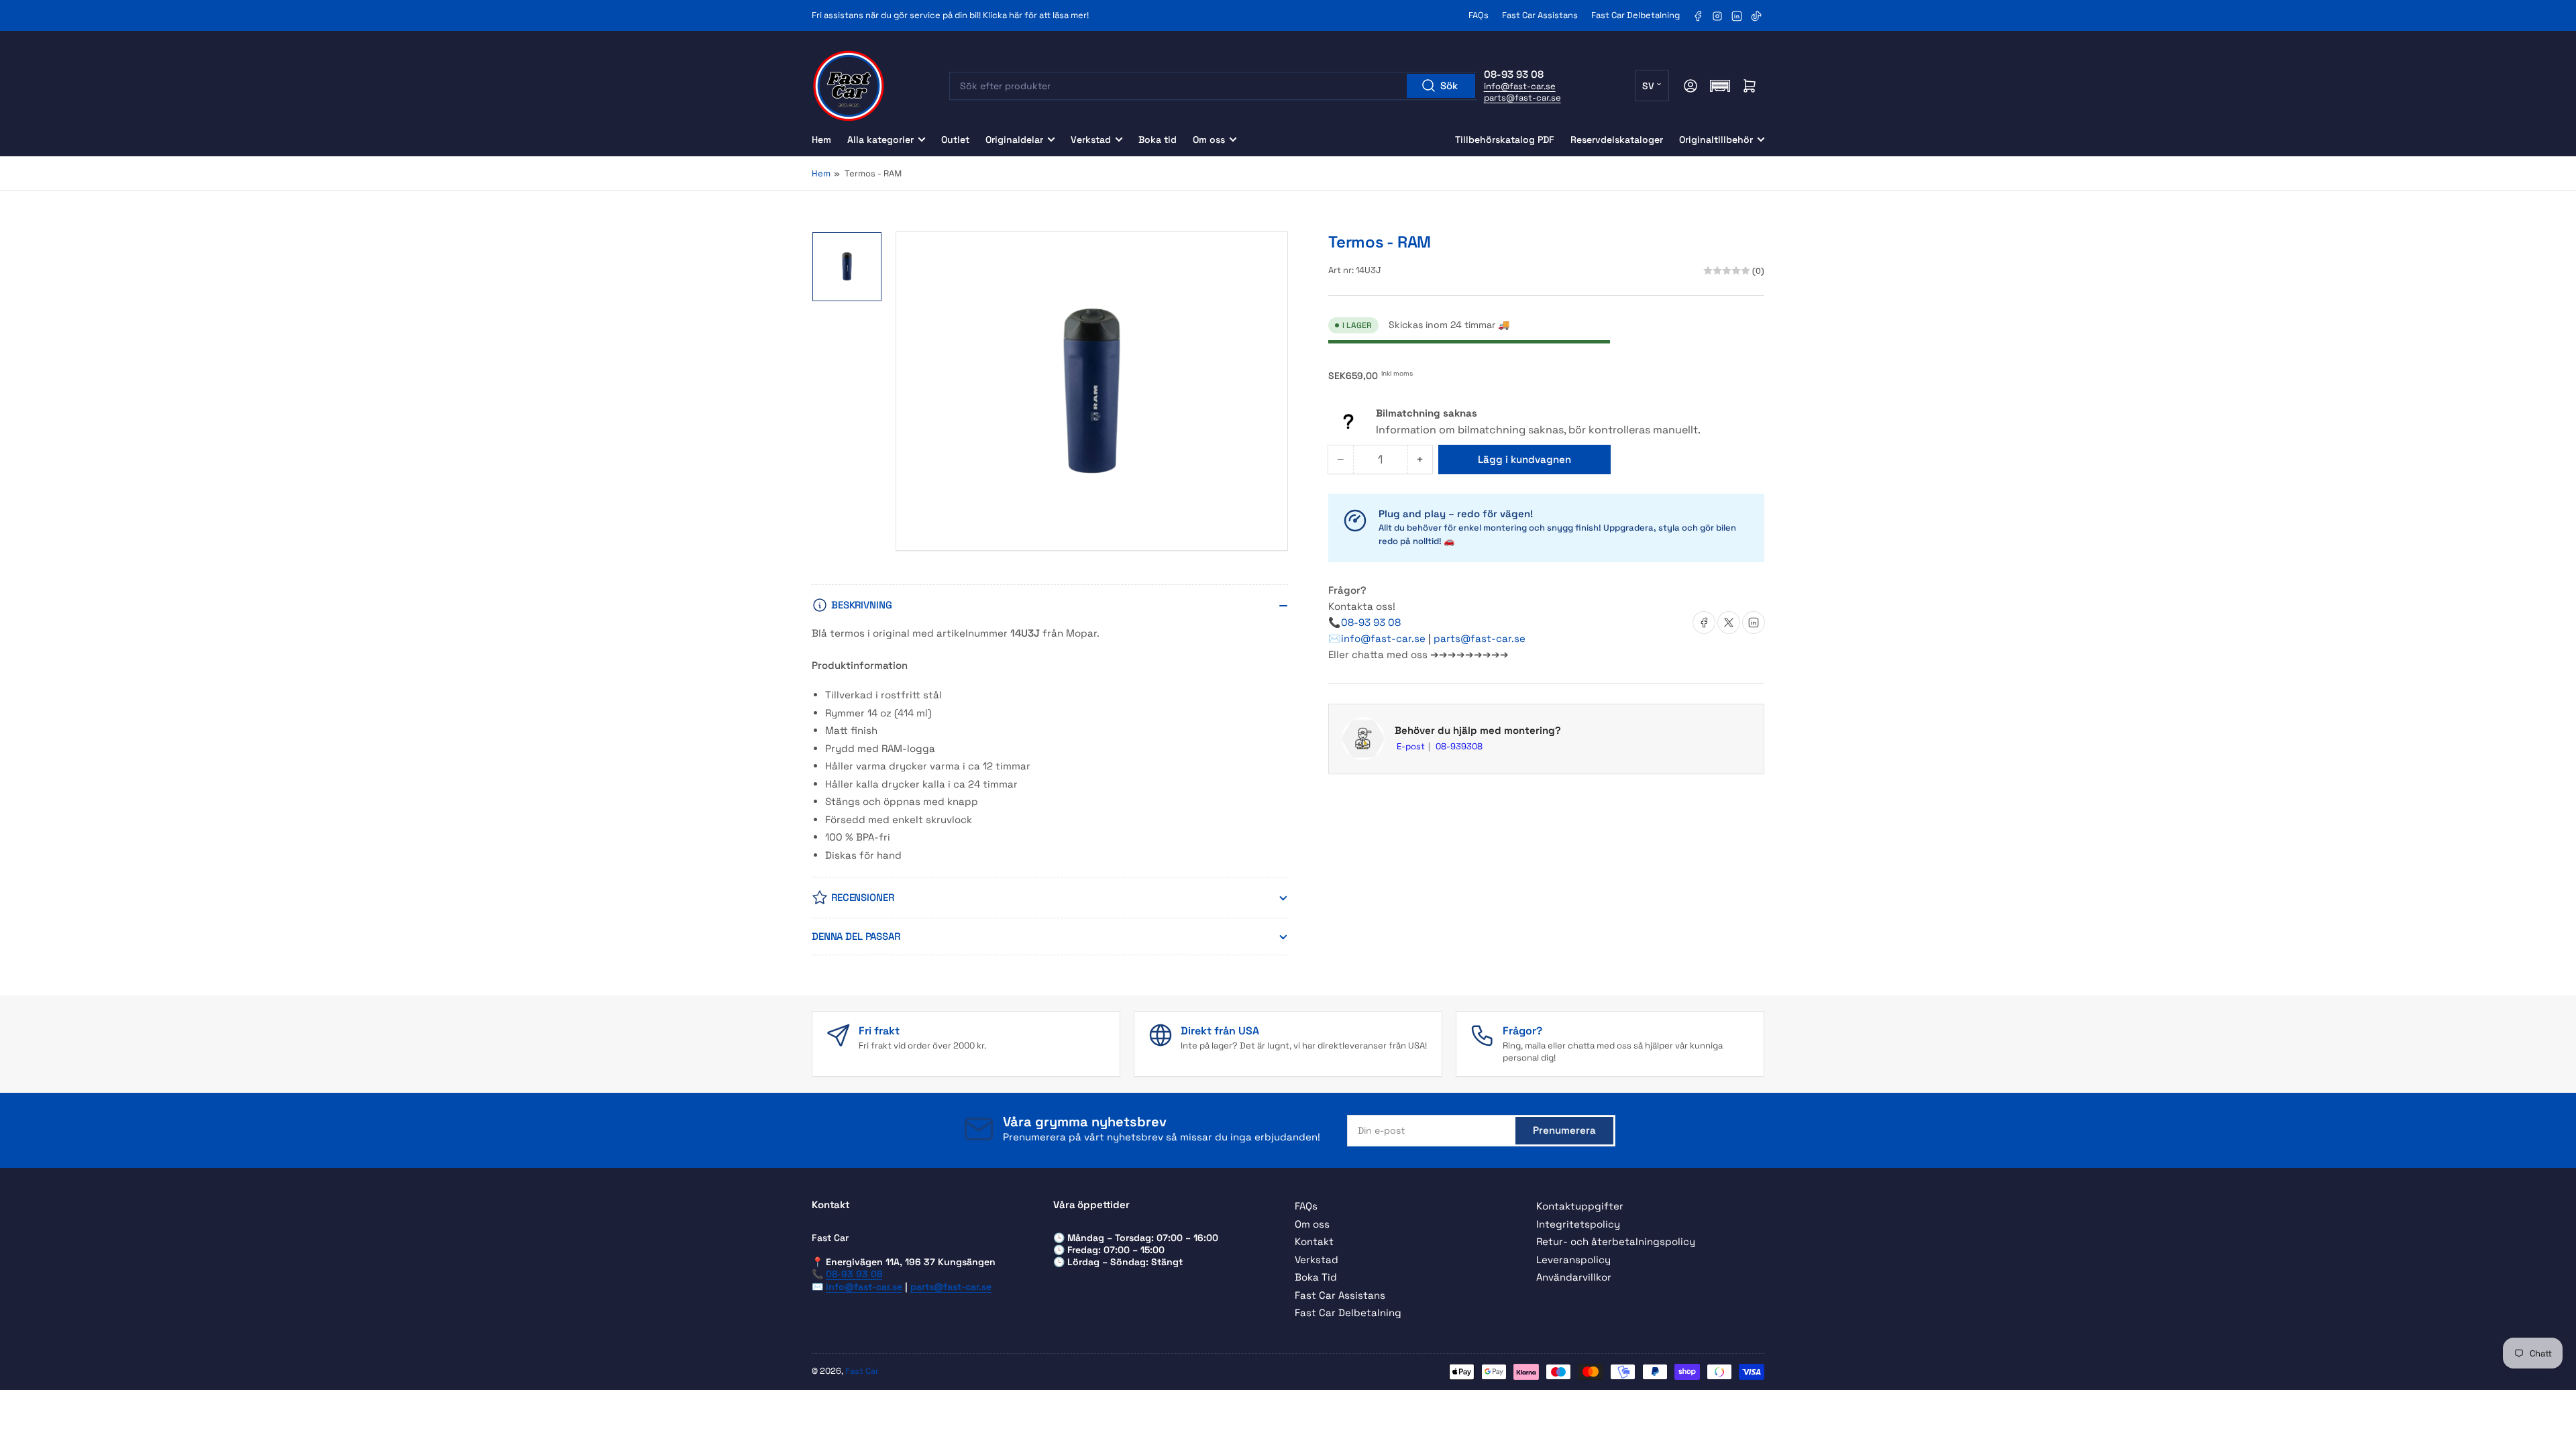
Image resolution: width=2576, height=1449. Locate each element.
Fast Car (862, 1371)
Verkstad (1091, 140)
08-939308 (1459, 746)
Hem (821, 140)
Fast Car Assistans (1540, 15)
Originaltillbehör (1716, 140)
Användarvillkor (1574, 1277)
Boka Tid (1316, 1277)
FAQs (1479, 15)
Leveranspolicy (1573, 1259)
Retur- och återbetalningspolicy (1616, 1241)
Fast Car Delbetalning (1635, 15)
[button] (1720, 86)
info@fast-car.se (1520, 86)
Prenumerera (1564, 1130)
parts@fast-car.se (1522, 98)
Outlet (955, 140)
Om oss (1209, 140)
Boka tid (1158, 140)
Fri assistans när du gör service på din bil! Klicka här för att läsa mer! (950, 15)
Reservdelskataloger (1617, 140)
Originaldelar (1014, 140)
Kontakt (1314, 1241)
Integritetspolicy (1578, 1224)
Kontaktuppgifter (1580, 1206)
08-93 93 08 (1371, 622)
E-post (1412, 746)
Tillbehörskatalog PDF (1505, 140)
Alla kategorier (880, 140)
